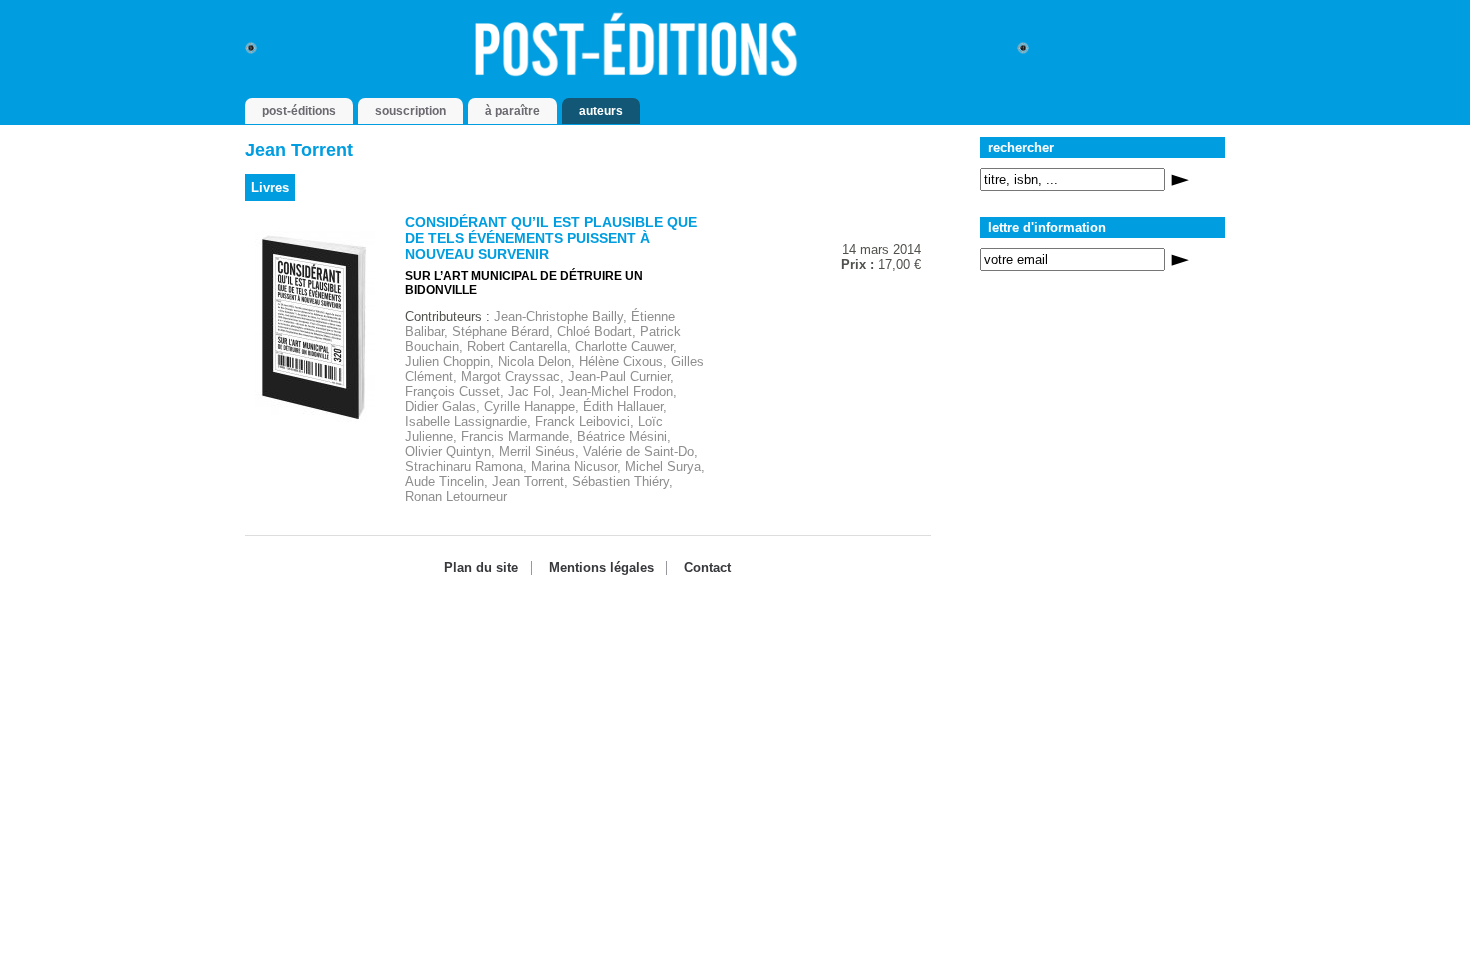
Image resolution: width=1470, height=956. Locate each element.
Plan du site (481, 568)
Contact (707, 568)
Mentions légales (601, 568)
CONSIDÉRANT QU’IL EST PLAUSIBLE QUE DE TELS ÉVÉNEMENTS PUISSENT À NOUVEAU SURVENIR (551, 238)
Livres (270, 187)
